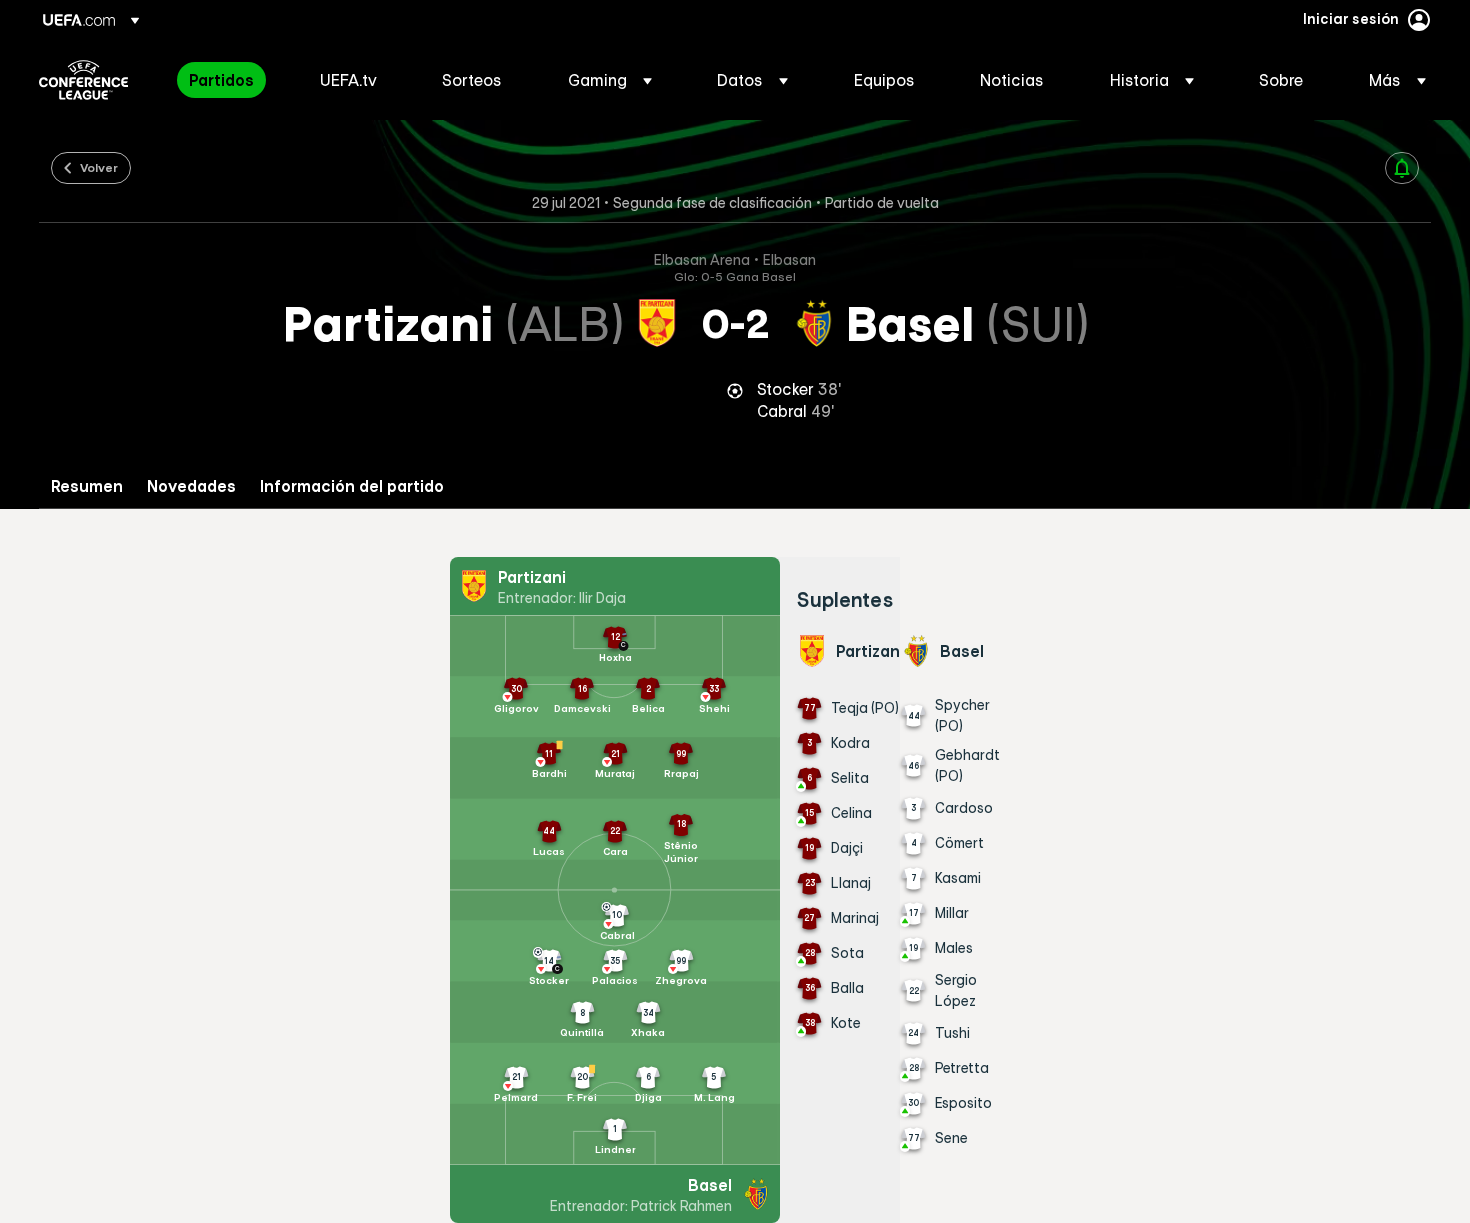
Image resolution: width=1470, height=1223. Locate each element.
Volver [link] (99, 167)
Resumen (87, 486)
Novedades (191, 486)
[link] (221, 80)
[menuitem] (229, 80)
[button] (610, 80)
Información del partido (352, 486)
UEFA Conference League (83, 80)
